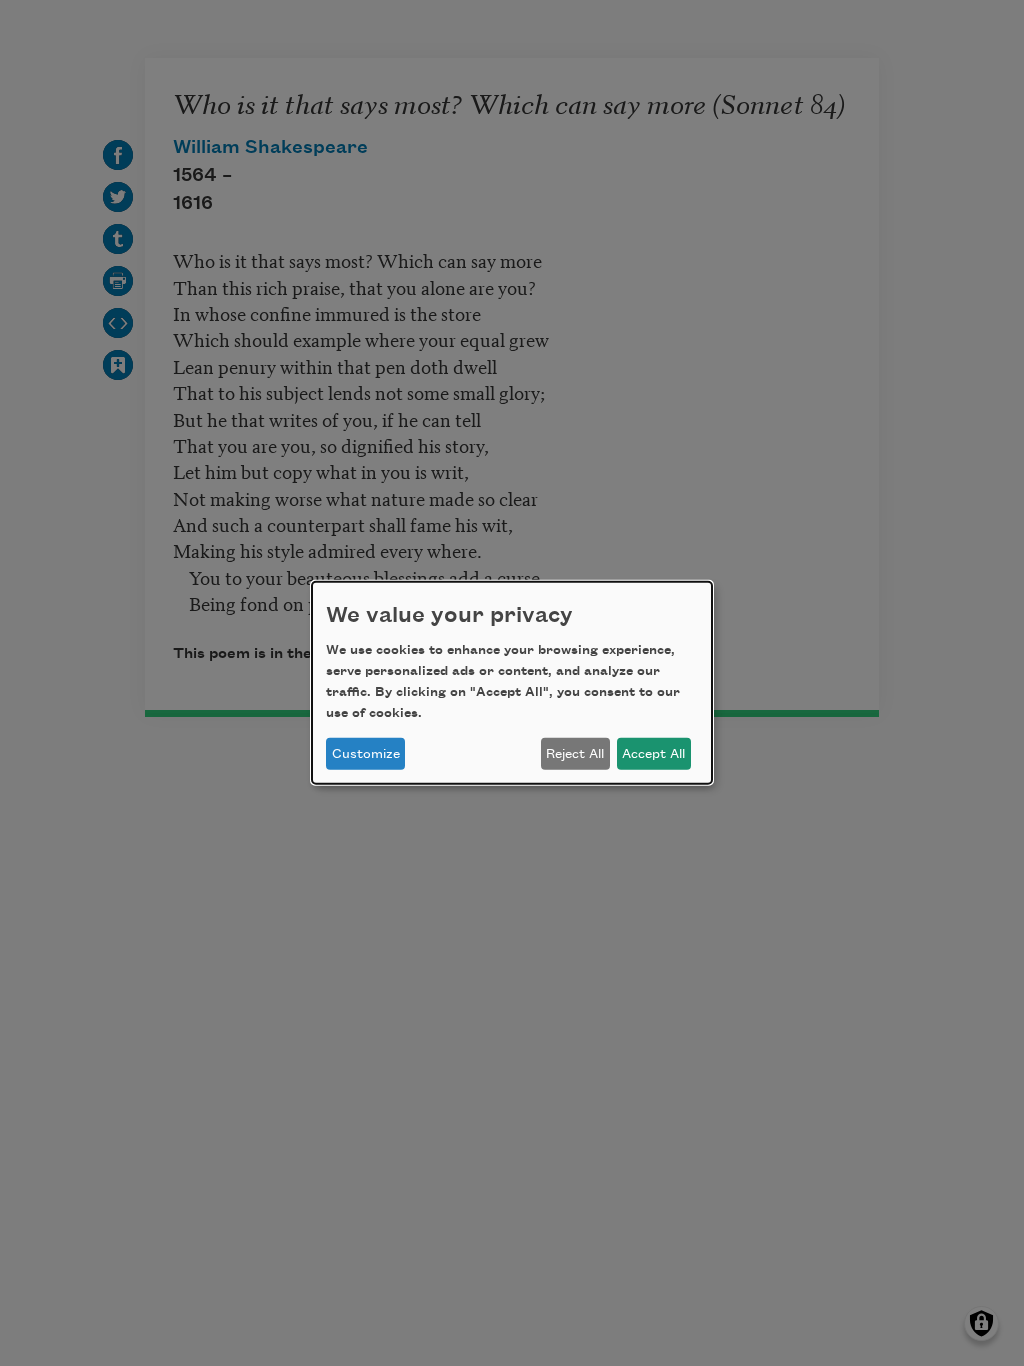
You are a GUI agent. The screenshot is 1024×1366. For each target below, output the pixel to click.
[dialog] (512, 683)
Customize (366, 754)
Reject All (575, 754)
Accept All (653, 754)
